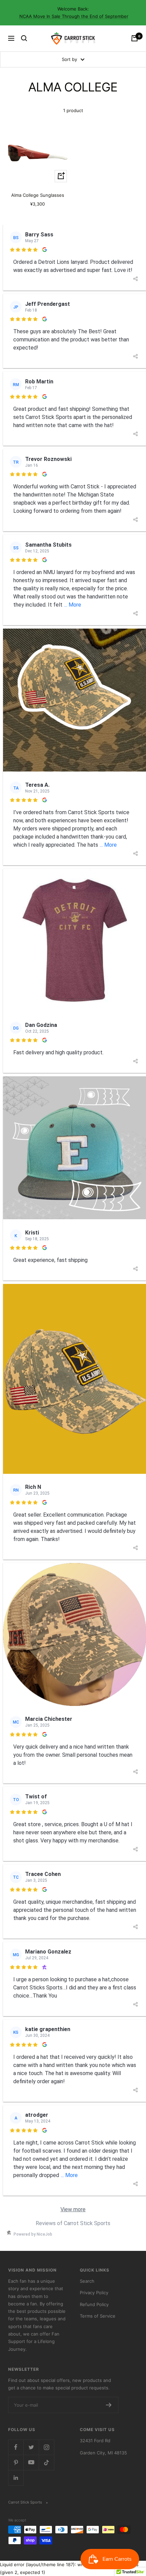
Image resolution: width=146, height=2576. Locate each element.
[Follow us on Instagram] (46, 2447)
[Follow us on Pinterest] (16, 2462)
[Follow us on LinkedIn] (16, 2478)
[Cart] (134, 38)
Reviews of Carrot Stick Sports (73, 2223)
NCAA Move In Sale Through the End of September (74, 16)
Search (87, 2281)
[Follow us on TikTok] (46, 2462)
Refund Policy (94, 2304)
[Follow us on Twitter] (31, 2447)
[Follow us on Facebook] (16, 2447)
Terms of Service (98, 2316)
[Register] (109, 2405)
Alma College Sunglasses (38, 195)
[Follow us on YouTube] (31, 2462)
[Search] (24, 38)
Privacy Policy (94, 2293)
